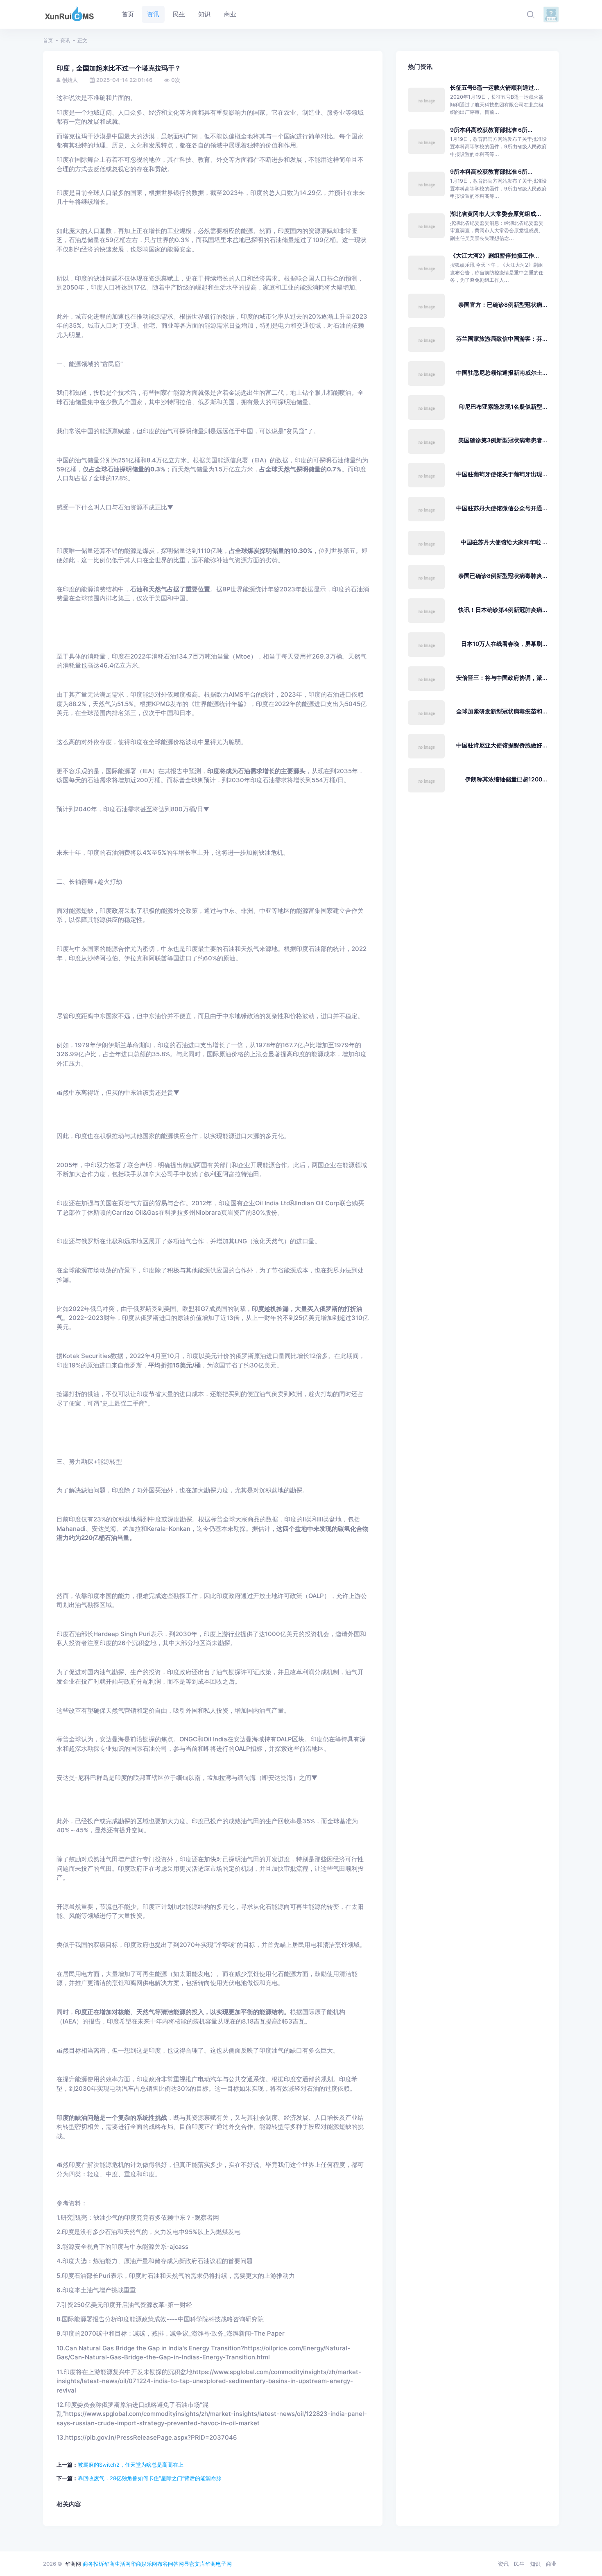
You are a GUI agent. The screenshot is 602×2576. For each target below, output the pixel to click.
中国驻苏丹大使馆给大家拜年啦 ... (504, 542)
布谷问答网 (171, 2564)
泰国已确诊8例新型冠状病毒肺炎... (503, 576)
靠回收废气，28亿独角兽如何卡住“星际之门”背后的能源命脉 (150, 2478)
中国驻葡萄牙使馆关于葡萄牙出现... (502, 474)
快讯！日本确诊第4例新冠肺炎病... (503, 610)
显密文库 (195, 2564)
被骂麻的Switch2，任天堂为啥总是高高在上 (131, 2465)
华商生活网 (117, 2564)
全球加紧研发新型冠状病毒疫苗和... (502, 711)
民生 (519, 2564)
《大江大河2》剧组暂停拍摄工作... (494, 255)
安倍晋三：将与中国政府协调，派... (502, 678)
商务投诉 (93, 2564)
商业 (551, 2564)
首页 (48, 40)
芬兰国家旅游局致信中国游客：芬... (502, 338)
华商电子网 (218, 2564)
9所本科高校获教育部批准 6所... (491, 130)
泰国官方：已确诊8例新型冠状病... (503, 304)
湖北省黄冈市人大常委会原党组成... (496, 214)
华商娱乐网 (144, 2564)
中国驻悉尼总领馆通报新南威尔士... (502, 372)
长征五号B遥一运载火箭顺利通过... (494, 87)
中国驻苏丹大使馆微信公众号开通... (502, 508)
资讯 (65, 40)
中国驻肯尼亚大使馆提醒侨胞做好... (502, 745)
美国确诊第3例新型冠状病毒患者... (503, 440)
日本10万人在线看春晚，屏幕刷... (504, 644)
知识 (535, 2564)
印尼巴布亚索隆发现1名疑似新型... (503, 406)
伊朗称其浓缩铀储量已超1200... (506, 779)
